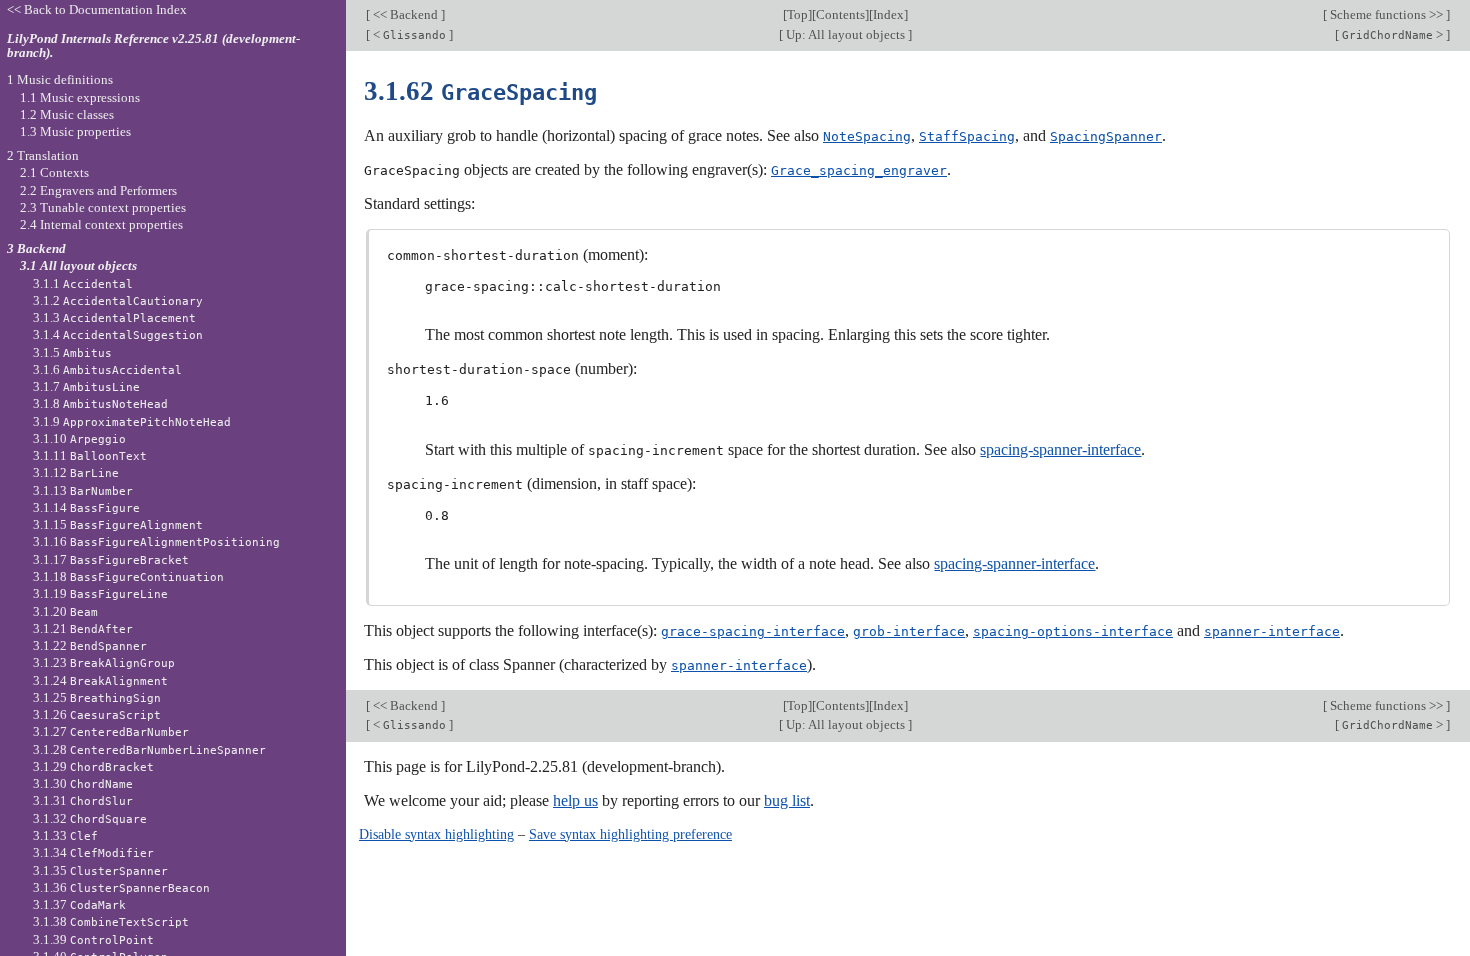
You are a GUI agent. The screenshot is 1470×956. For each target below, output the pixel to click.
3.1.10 (79, 438)
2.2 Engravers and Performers (98, 190)
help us (575, 800)
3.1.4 (118, 334)
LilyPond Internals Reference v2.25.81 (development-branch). (153, 46)
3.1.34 (93, 852)
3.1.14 (86, 507)
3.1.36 (121, 887)
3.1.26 (97, 714)
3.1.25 (97, 697)
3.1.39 (93, 939)
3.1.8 (100, 403)
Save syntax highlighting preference (630, 834)
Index (888, 14)
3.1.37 (79, 904)
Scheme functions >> (1386, 14)
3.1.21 (83, 628)
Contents (840, 14)
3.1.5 (72, 352)
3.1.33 (65, 835)
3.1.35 (100, 870)
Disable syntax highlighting (436, 834)
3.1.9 (132, 421)
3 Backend (36, 248)
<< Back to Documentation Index (97, 9)
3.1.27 (111, 731)
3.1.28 (149, 749)
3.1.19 (100, 593)
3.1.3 (114, 317)
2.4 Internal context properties (101, 224)
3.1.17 (111, 559)
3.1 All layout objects (78, 265)
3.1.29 (93, 766)
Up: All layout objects (845, 34)
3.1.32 (90, 818)
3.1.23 (104, 662)
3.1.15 (118, 524)
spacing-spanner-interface (1060, 449)
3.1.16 (156, 541)
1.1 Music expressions (80, 97)
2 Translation (43, 155)
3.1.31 (83, 800)
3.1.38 (111, 921)
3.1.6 (107, 369)
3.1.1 (83, 283)
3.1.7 (86, 386)
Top (797, 14)
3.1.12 (76, 472)
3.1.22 (90, 645)
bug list (787, 800)
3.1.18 (128, 576)
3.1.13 (83, 490)
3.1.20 (65, 611)
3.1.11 (90, 455)
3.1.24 (100, 680)
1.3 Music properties (75, 131)
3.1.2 (118, 300)
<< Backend (405, 14)
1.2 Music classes (67, 114)
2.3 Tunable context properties (103, 207)
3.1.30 (83, 783)
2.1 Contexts (54, 172)
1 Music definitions (60, 79)
